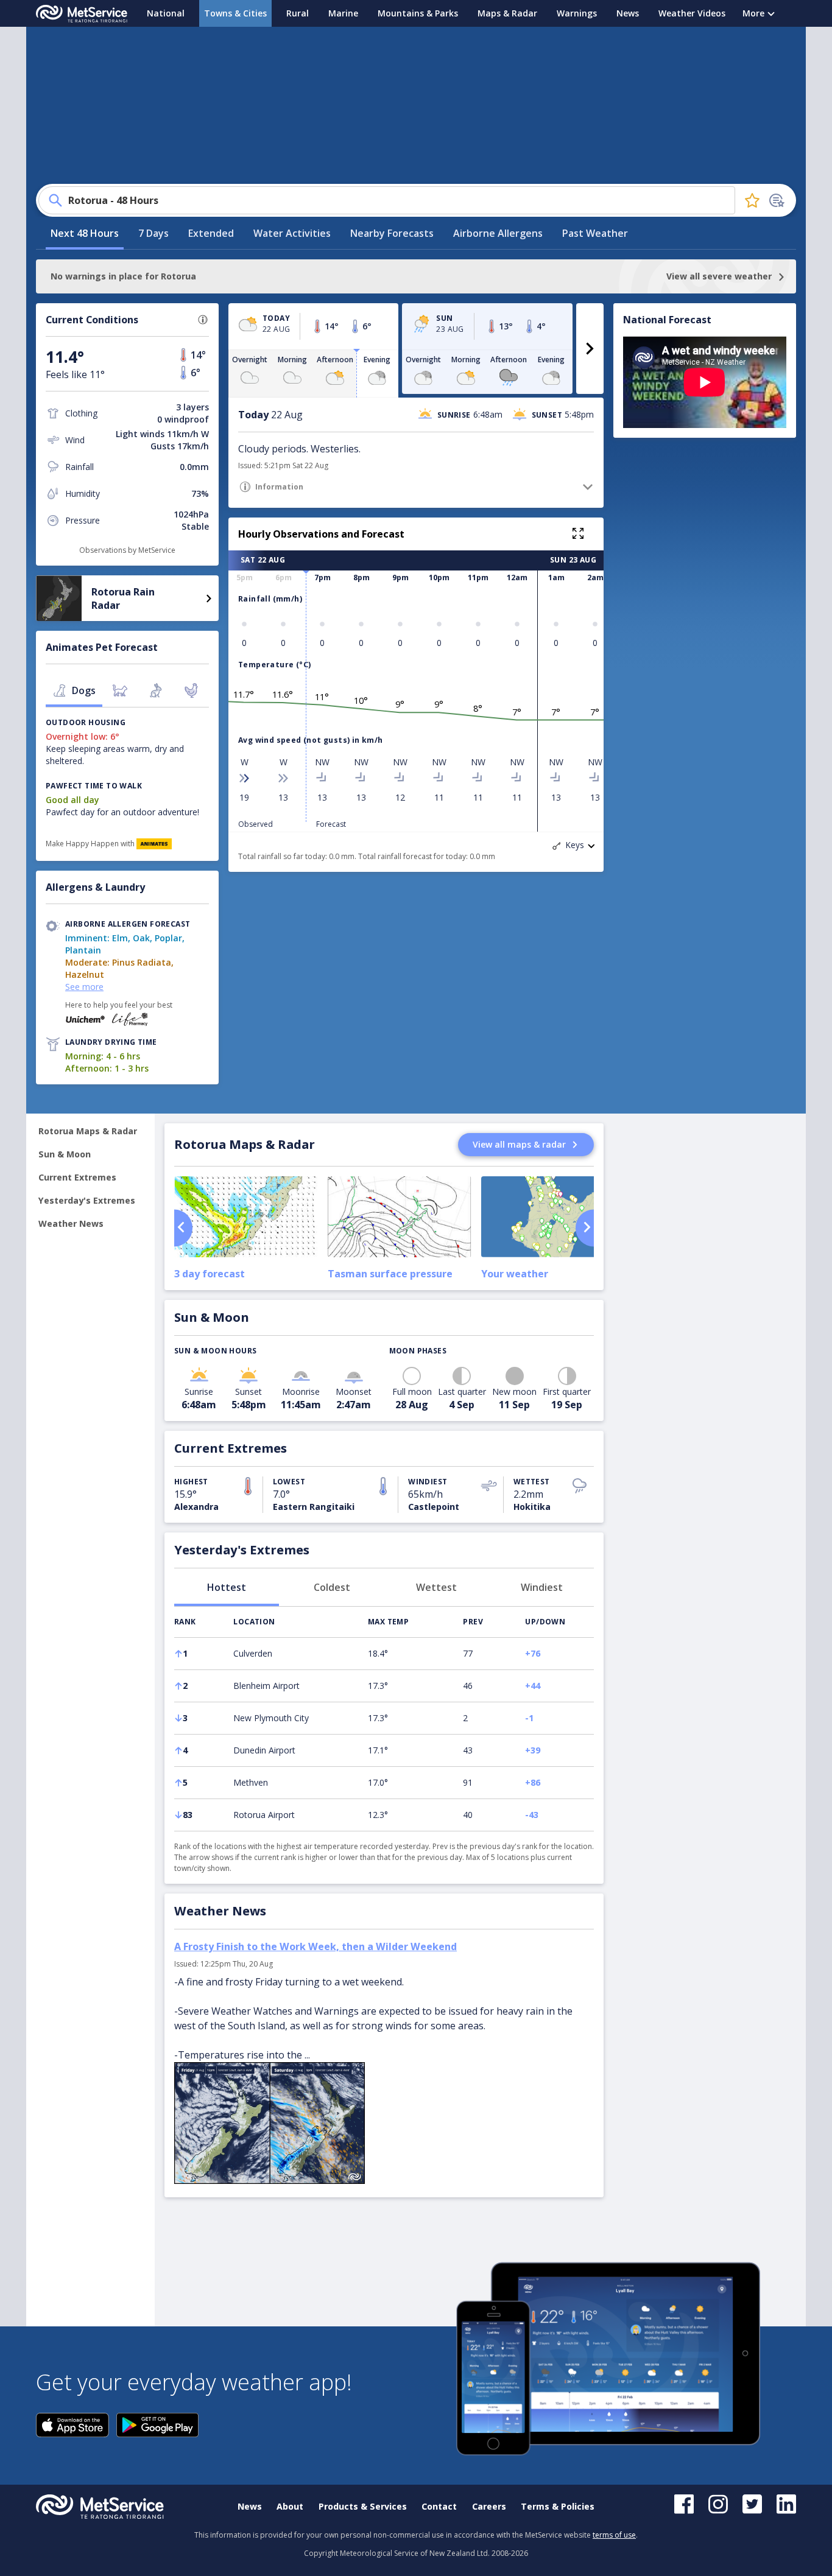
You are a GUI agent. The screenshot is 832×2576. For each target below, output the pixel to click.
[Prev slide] (183, 1228)
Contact (439, 2506)
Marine (343, 13)
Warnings (577, 13)
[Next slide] (585, 1228)
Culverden (253, 1653)
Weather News (71, 1223)
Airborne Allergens (498, 233)
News (628, 13)
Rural (298, 13)
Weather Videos (692, 13)
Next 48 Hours (85, 233)
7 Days (153, 233)
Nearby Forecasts (392, 233)
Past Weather (595, 233)
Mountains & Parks (418, 13)
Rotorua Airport (264, 1815)
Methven (251, 1782)
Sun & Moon (65, 1154)
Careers (489, 2506)
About (290, 2506)
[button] (203, 320)
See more (84, 987)
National (166, 13)
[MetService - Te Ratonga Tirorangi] (82, 14)
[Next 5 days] (590, 349)
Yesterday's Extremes (87, 1200)
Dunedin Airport (264, 1750)
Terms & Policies (558, 2506)
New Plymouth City (271, 1718)
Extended (211, 233)
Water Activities (292, 233)
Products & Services (363, 2506)
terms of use (614, 2535)
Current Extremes (77, 1177)
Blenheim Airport (266, 1686)
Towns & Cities (235, 13)
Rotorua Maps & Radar (88, 1131)
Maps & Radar (507, 13)
